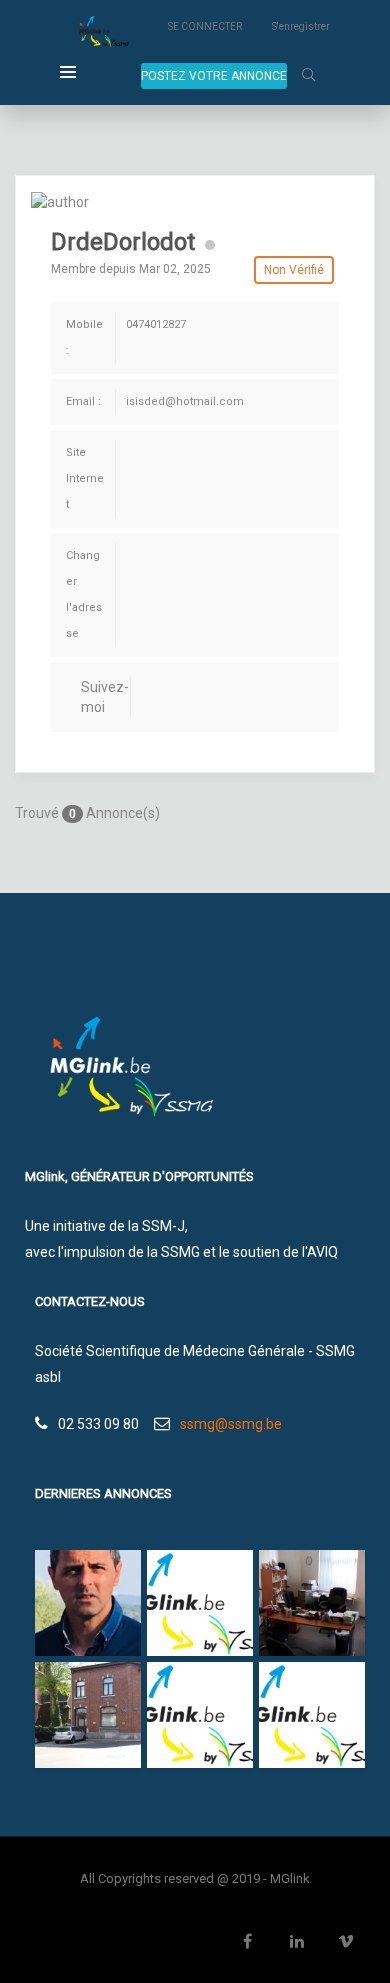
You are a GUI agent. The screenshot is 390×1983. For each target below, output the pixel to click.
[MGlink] (102, 33)
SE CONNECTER (205, 26)
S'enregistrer (301, 26)
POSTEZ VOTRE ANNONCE (214, 76)
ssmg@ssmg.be (231, 1424)
